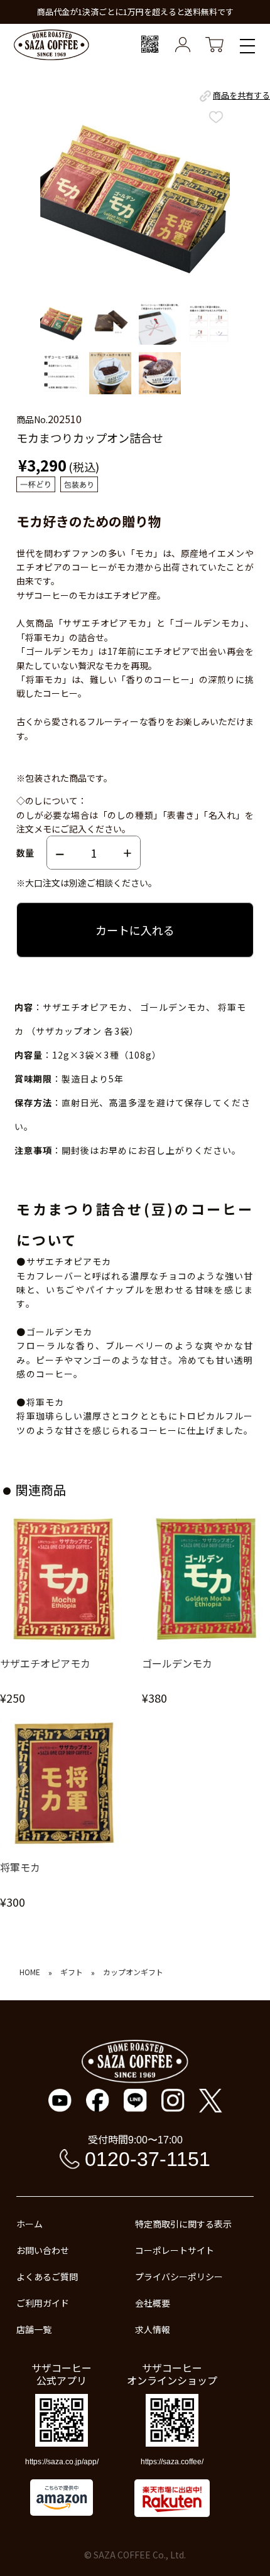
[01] (61, 324)
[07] (61, 374)
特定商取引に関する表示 (183, 2224)
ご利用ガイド (43, 2303)
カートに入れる (135, 930)
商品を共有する (241, 95)
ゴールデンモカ (177, 1663)
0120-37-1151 (148, 2159)
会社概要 (153, 2303)
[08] (110, 374)
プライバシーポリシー (179, 2277)
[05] (160, 324)
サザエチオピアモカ (45, 1663)
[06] (209, 324)
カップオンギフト (133, 1972)
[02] (110, 324)
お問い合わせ (43, 2250)
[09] (160, 374)
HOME (30, 1972)
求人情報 (153, 2329)
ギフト (72, 1972)
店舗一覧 (34, 2329)
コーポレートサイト (175, 2250)
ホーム (30, 2224)
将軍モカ (20, 1867)
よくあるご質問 (47, 2277)
